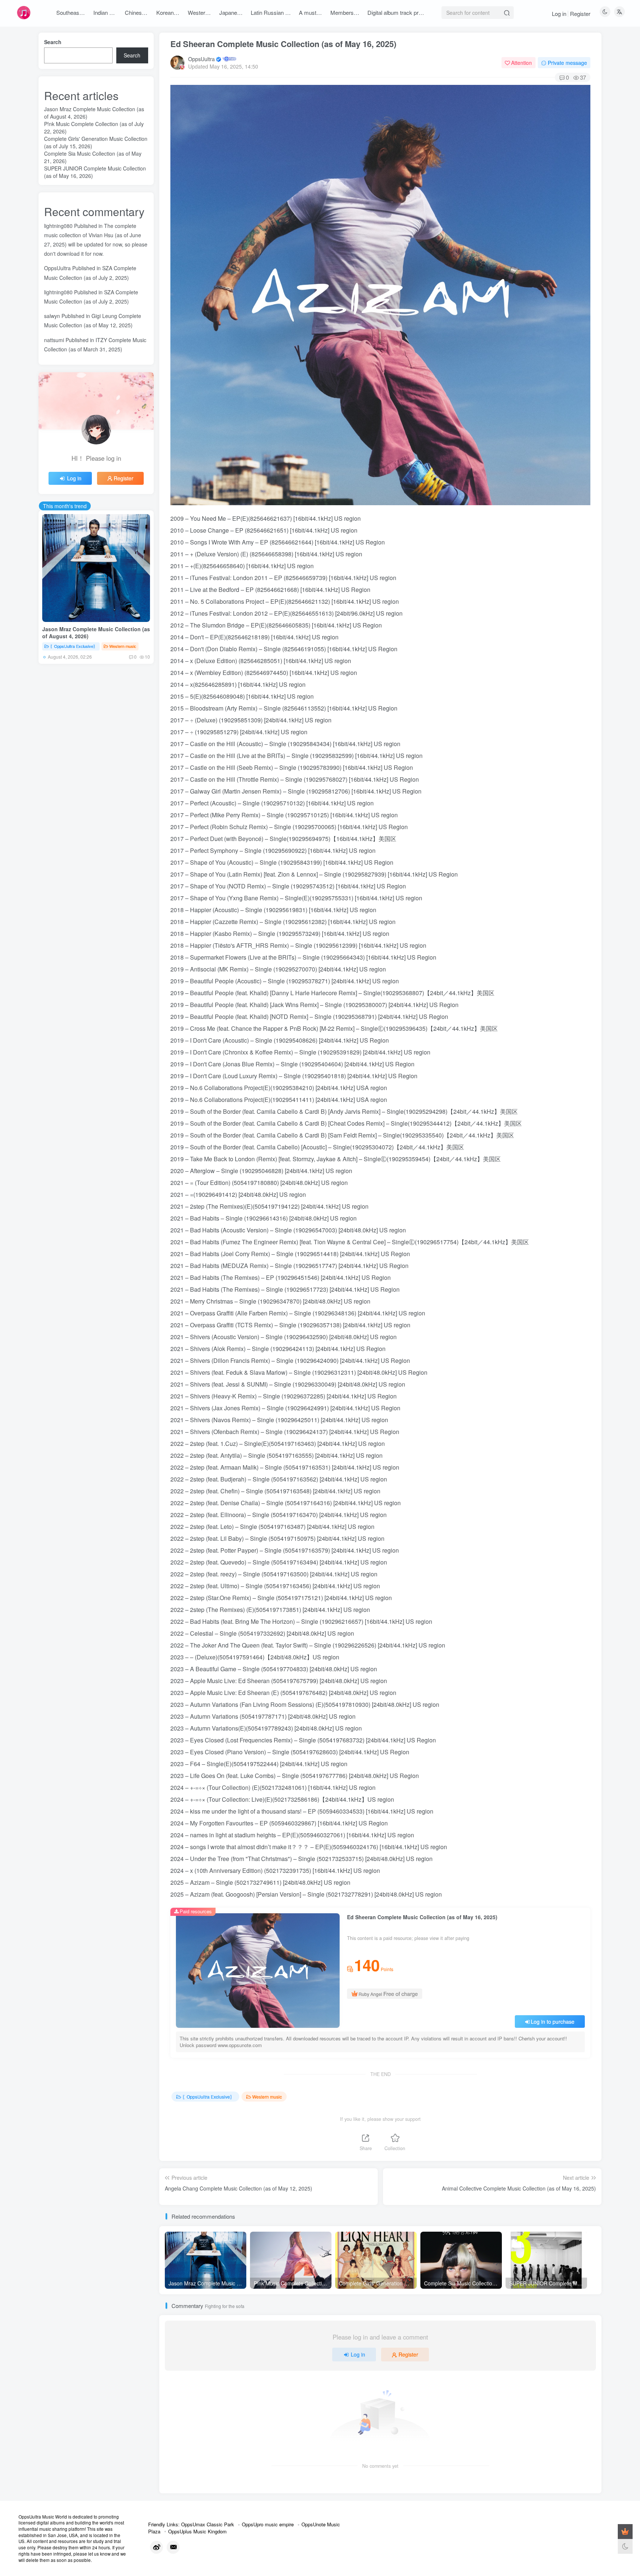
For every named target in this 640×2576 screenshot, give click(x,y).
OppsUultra (201, 59)
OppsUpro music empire (268, 2524)
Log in (559, 14)
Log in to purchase (553, 2022)
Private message (567, 63)
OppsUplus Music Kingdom (197, 2531)
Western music (267, 2097)
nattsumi (54, 340)
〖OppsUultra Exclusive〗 (208, 2097)
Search (53, 42)
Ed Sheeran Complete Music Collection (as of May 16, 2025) (283, 44)
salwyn (52, 316)
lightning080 (58, 226)
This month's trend (65, 506)
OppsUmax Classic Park (208, 2524)
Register (580, 14)
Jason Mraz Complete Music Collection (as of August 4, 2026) (96, 633)
